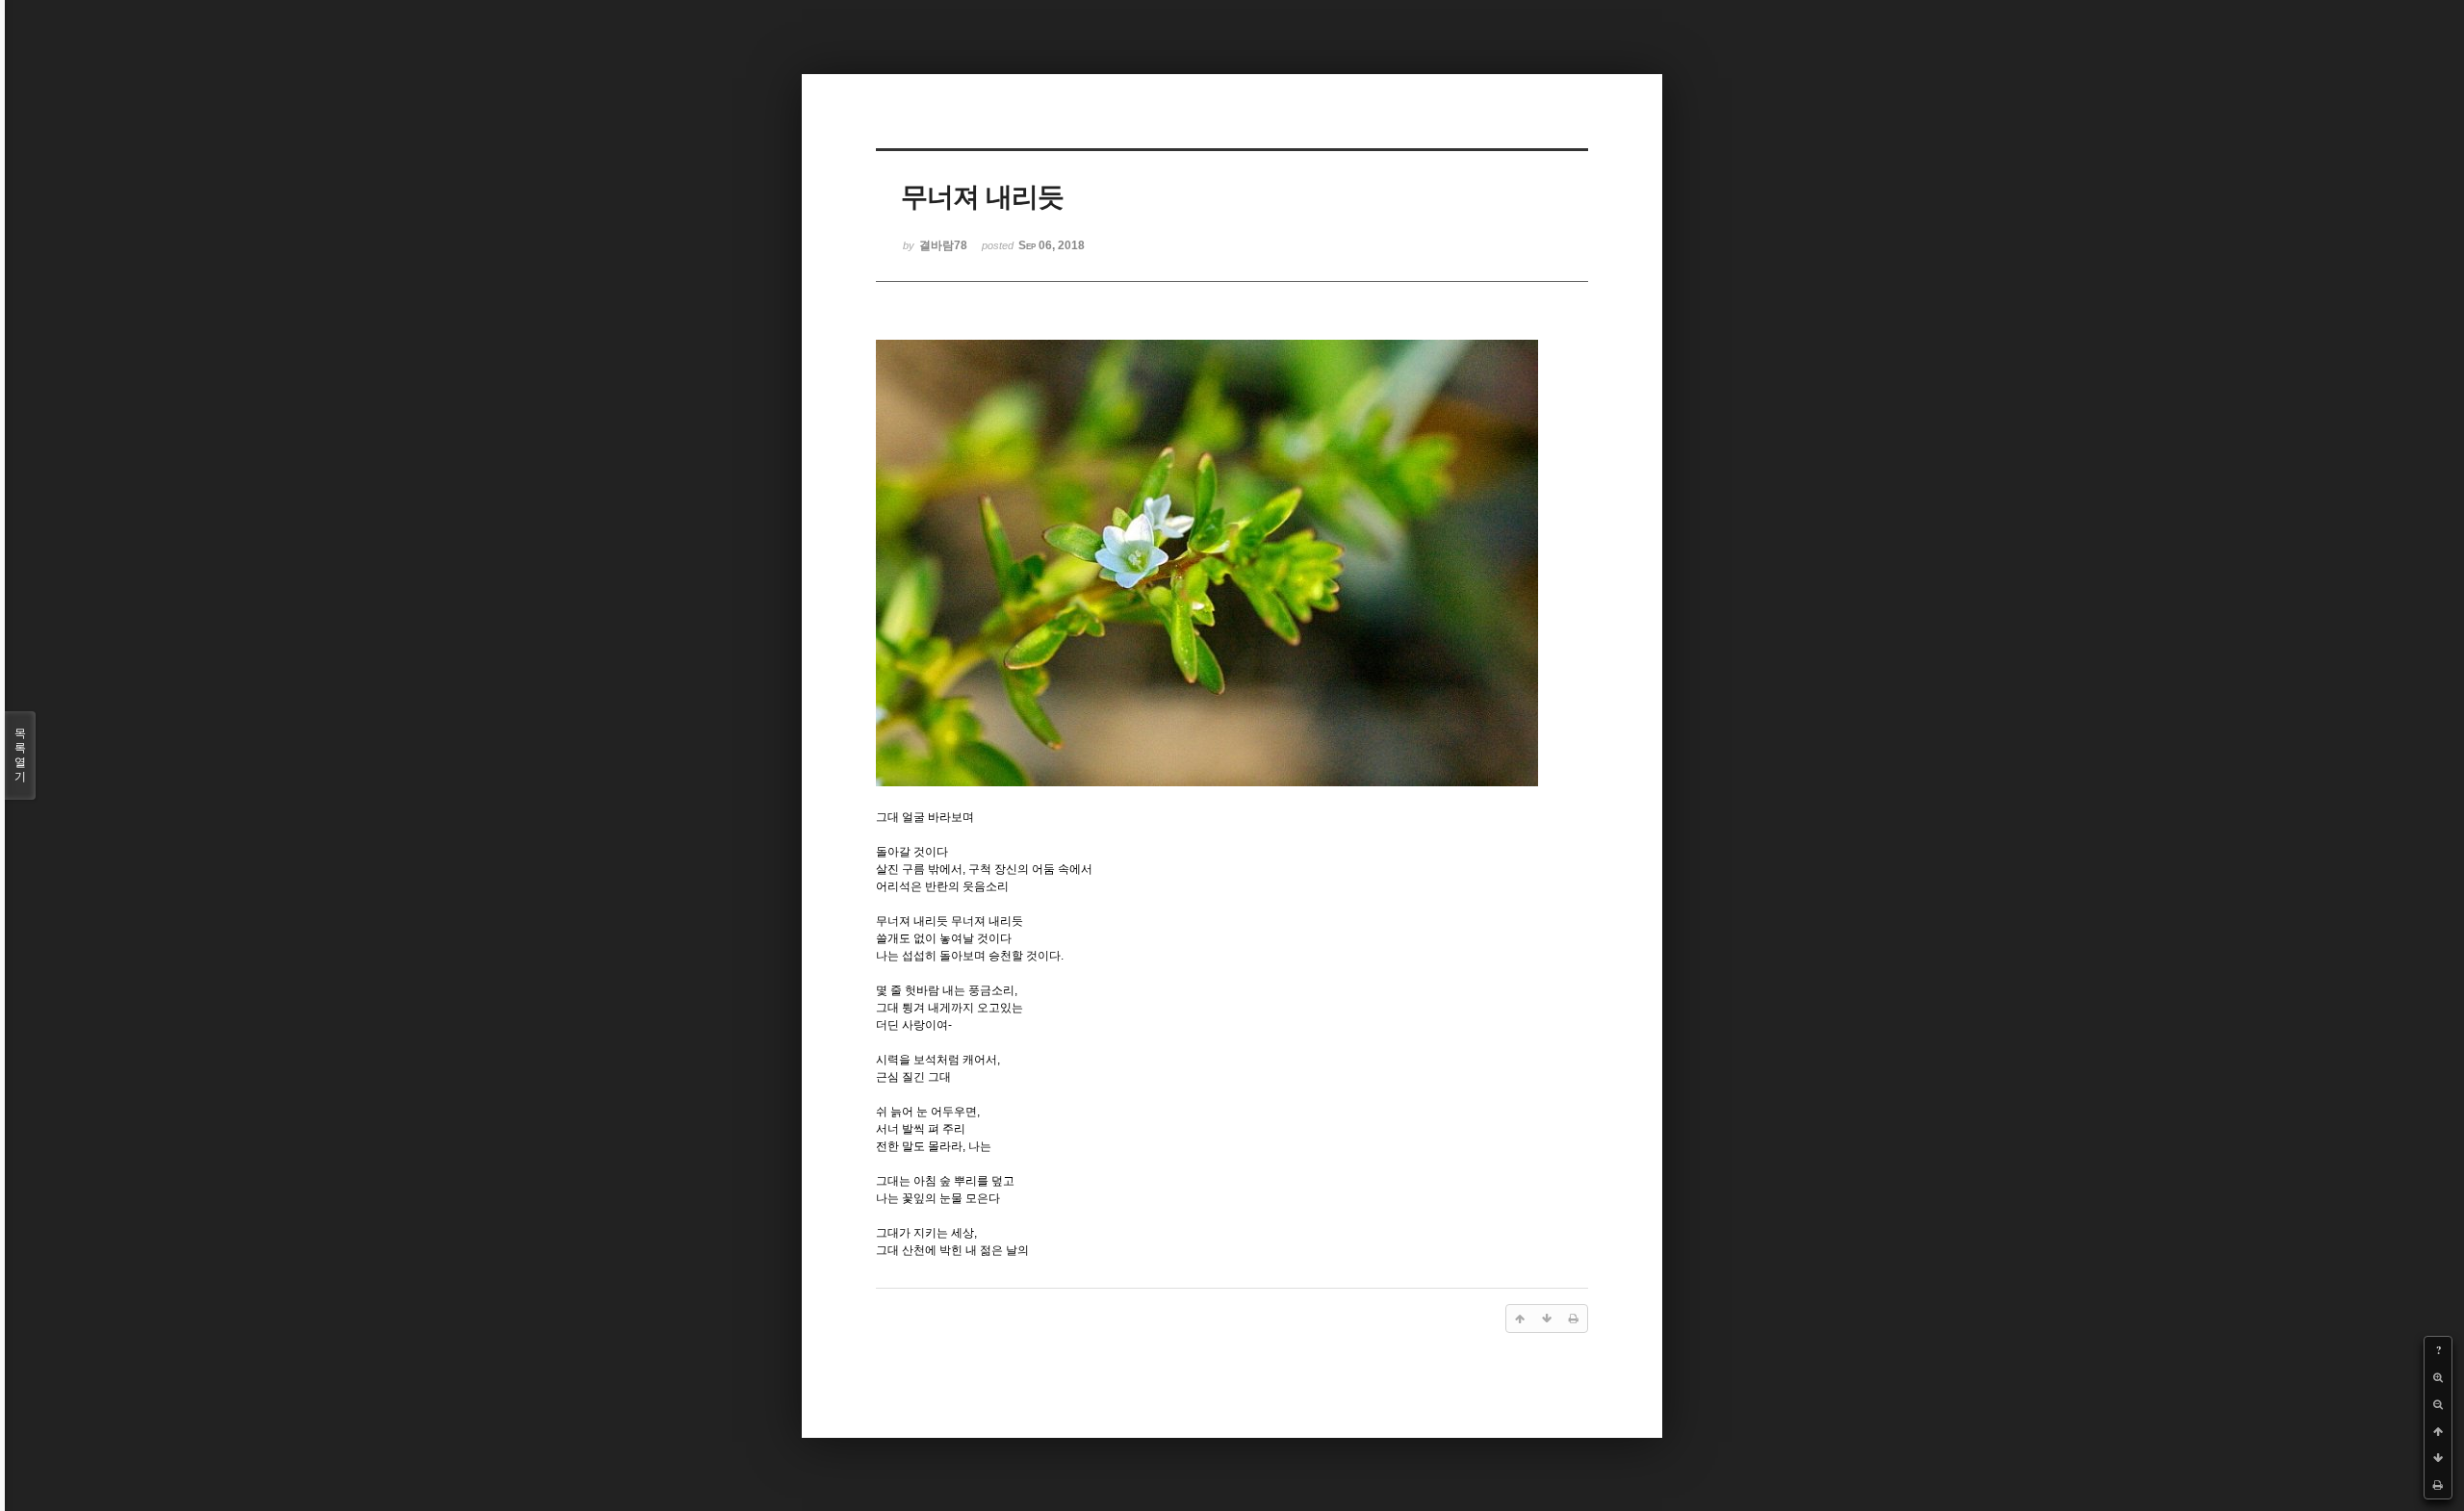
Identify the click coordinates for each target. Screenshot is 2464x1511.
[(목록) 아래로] (2438, 1458)
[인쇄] (2438, 1485)
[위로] (2438, 1431)
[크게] (2438, 1377)
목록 (20, 755)
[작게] (2438, 1404)
